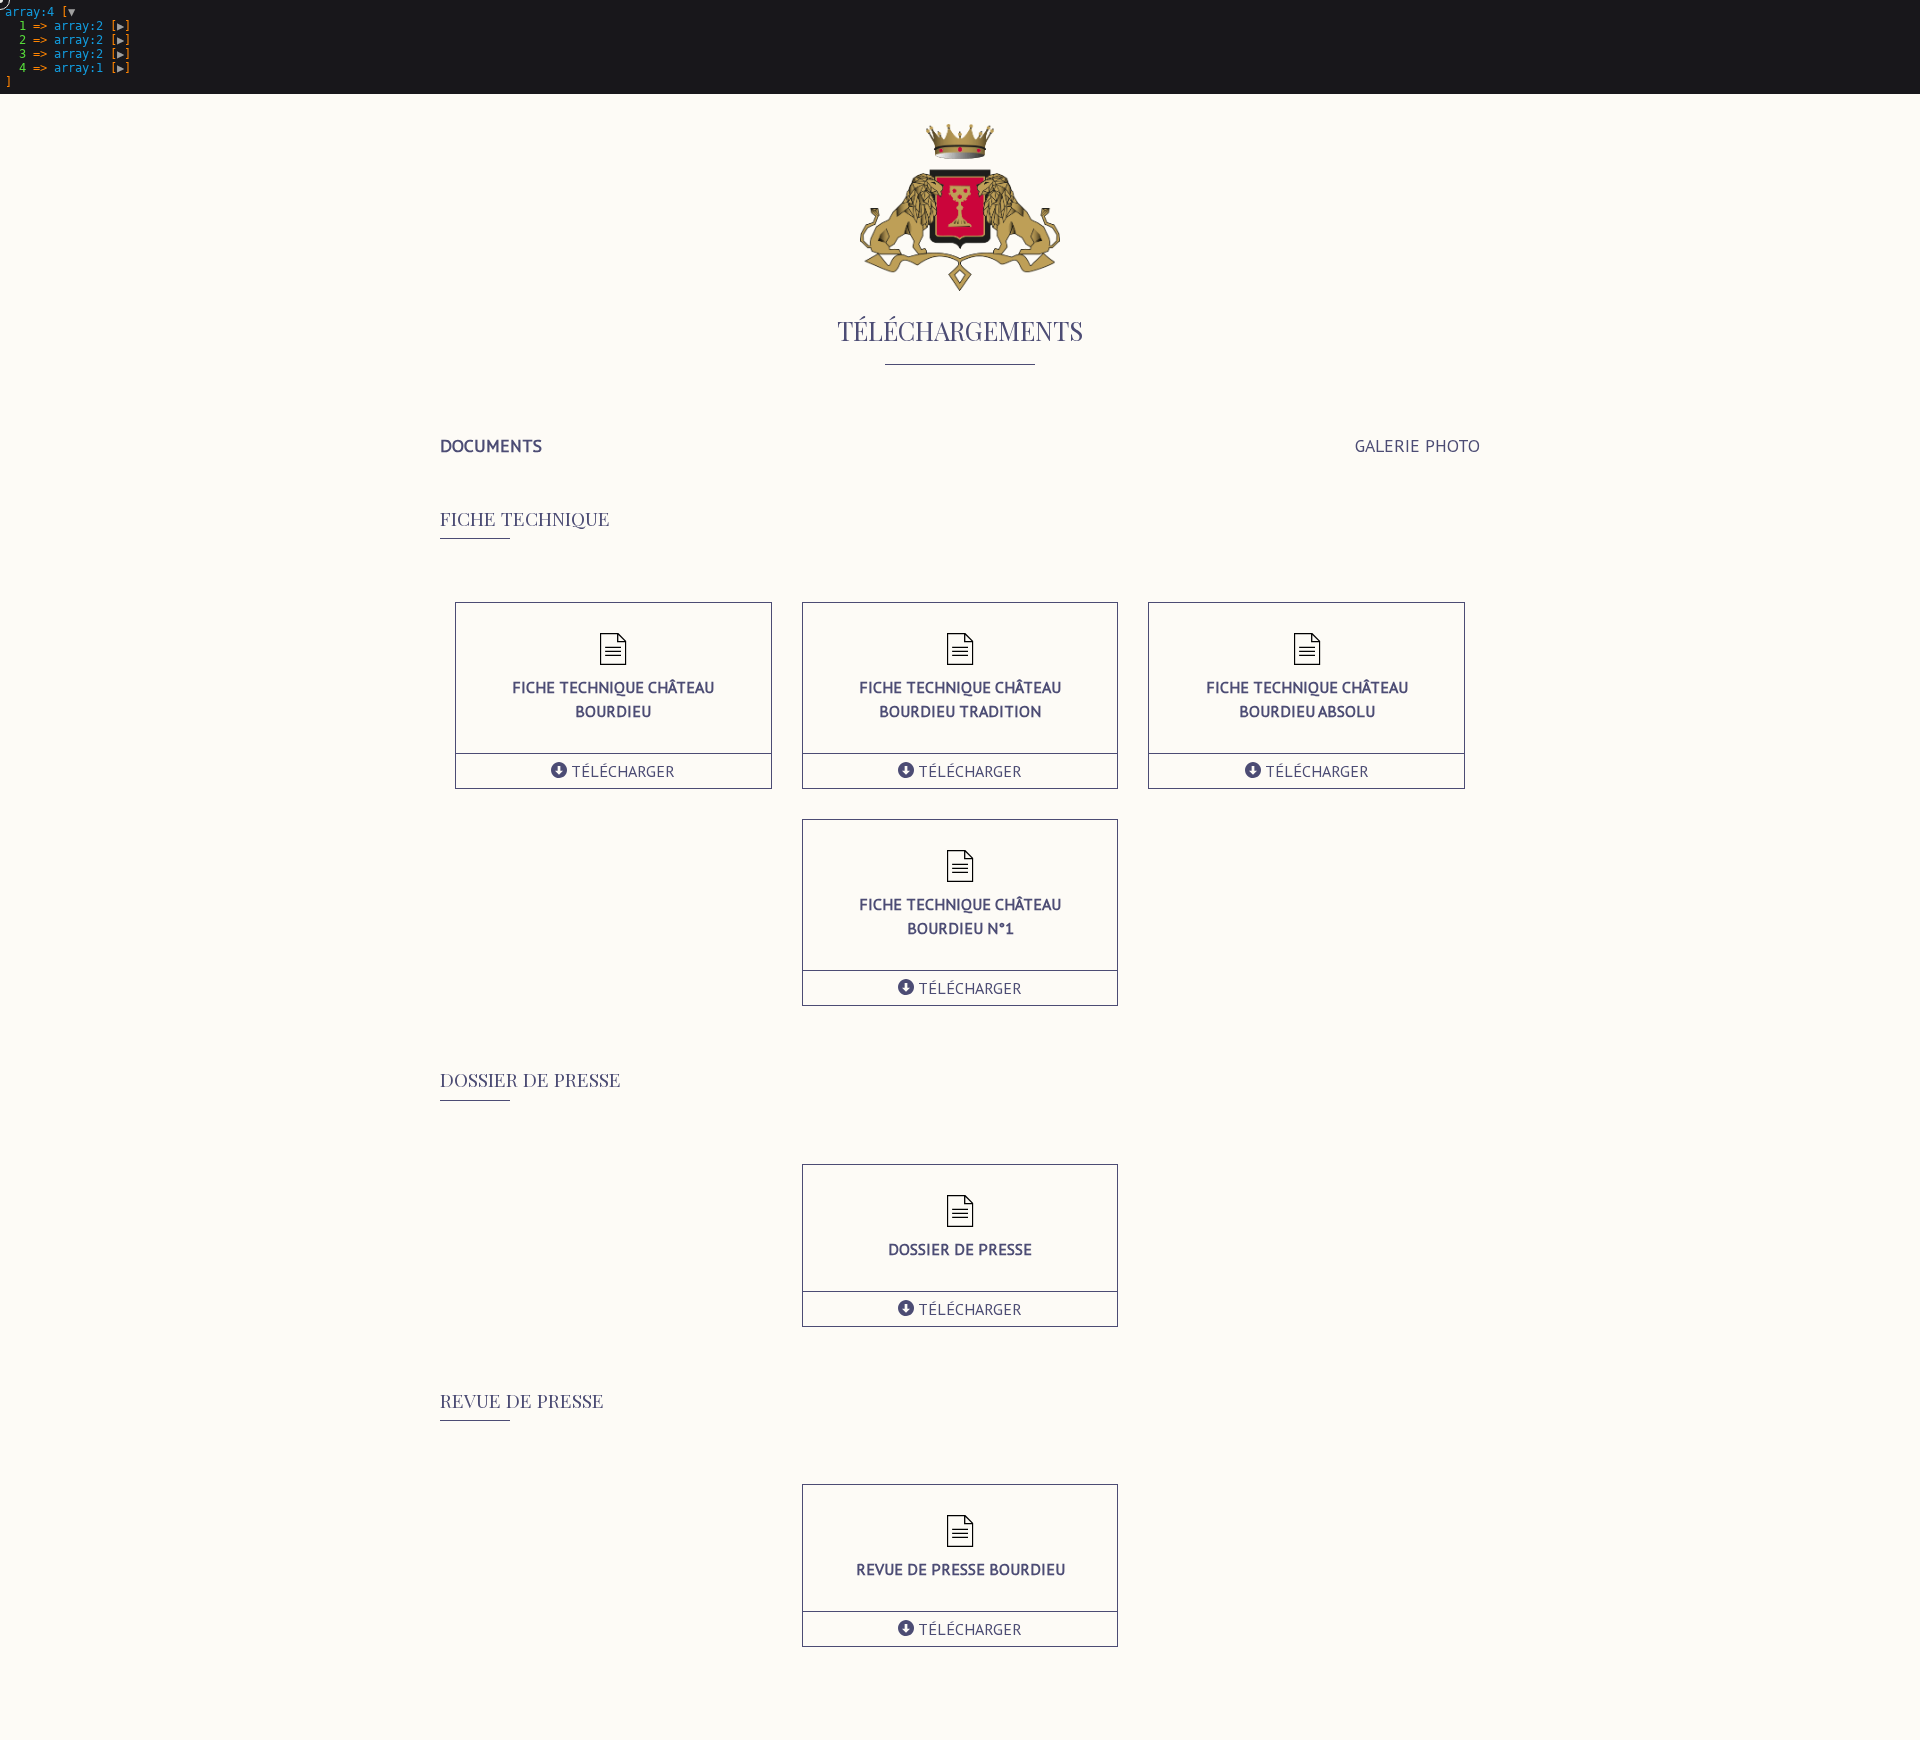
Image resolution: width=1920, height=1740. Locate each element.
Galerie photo (1417, 445)
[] (68, 47)
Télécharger (621, 771)
